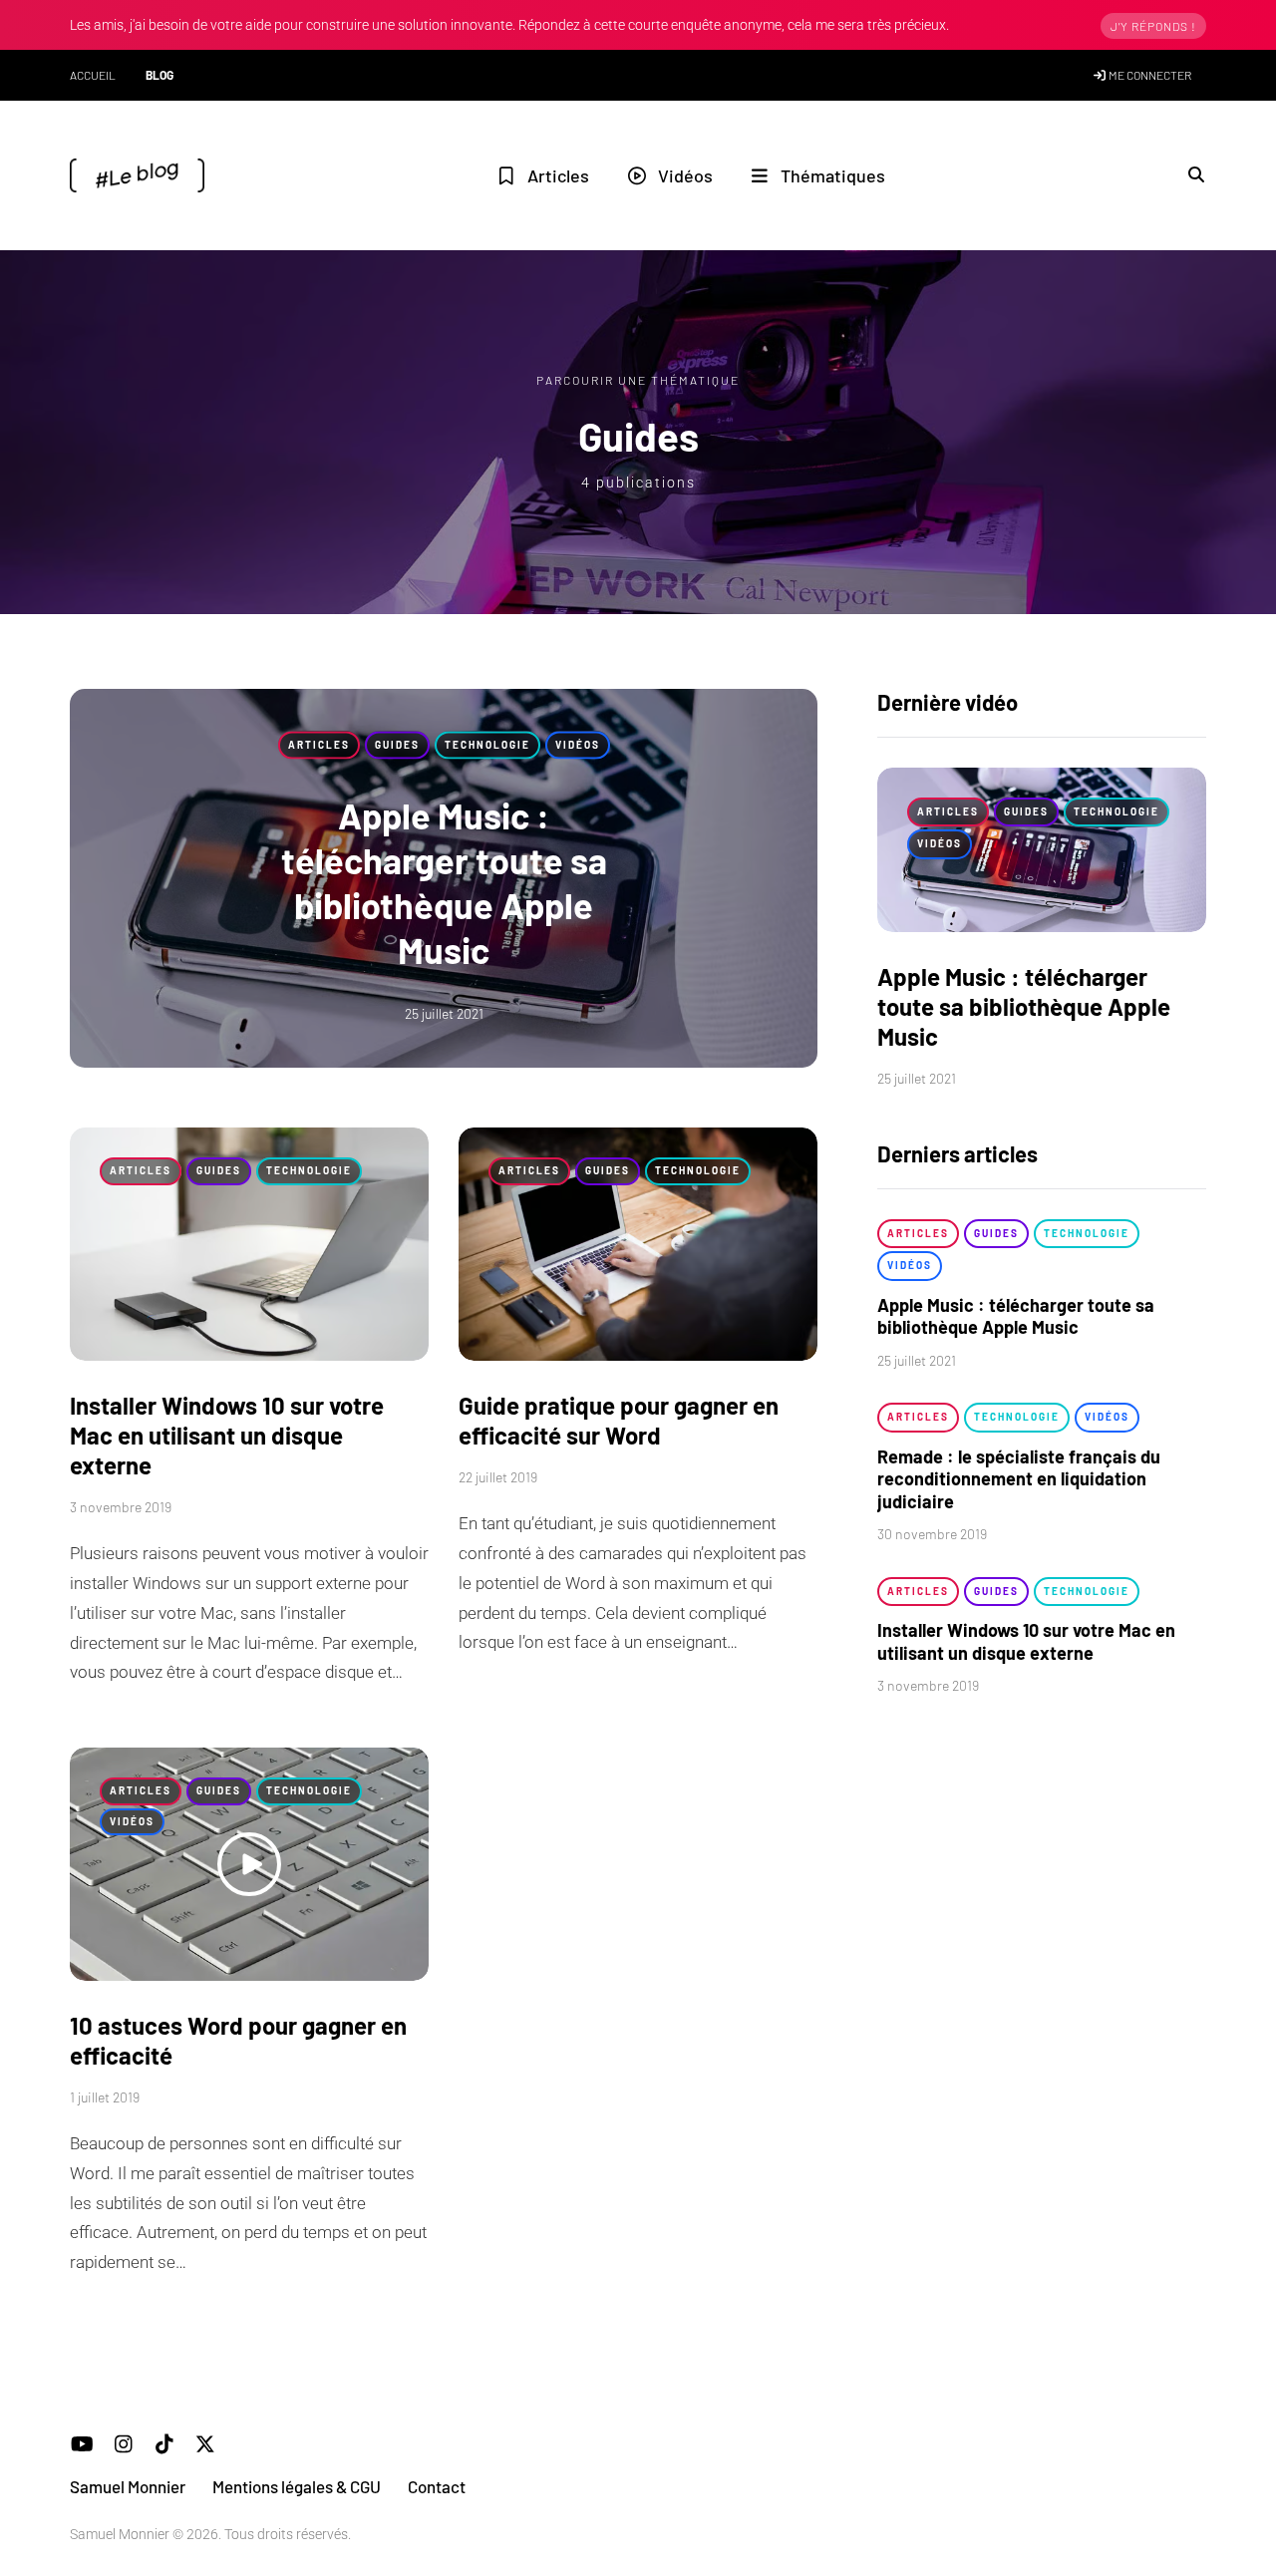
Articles (558, 175)
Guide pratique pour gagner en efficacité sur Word (619, 1420)
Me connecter (1149, 75)
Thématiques (833, 175)
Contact (437, 2486)
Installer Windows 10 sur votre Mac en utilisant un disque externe (227, 1435)
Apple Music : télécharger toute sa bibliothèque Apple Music (1024, 1006)
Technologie (487, 745)
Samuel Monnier (128, 2486)
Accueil (93, 75)
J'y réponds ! (1153, 26)
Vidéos (685, 175)
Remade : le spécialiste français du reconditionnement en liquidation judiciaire (1019, 1479)
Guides (397, 745)
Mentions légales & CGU (297, 2486)
